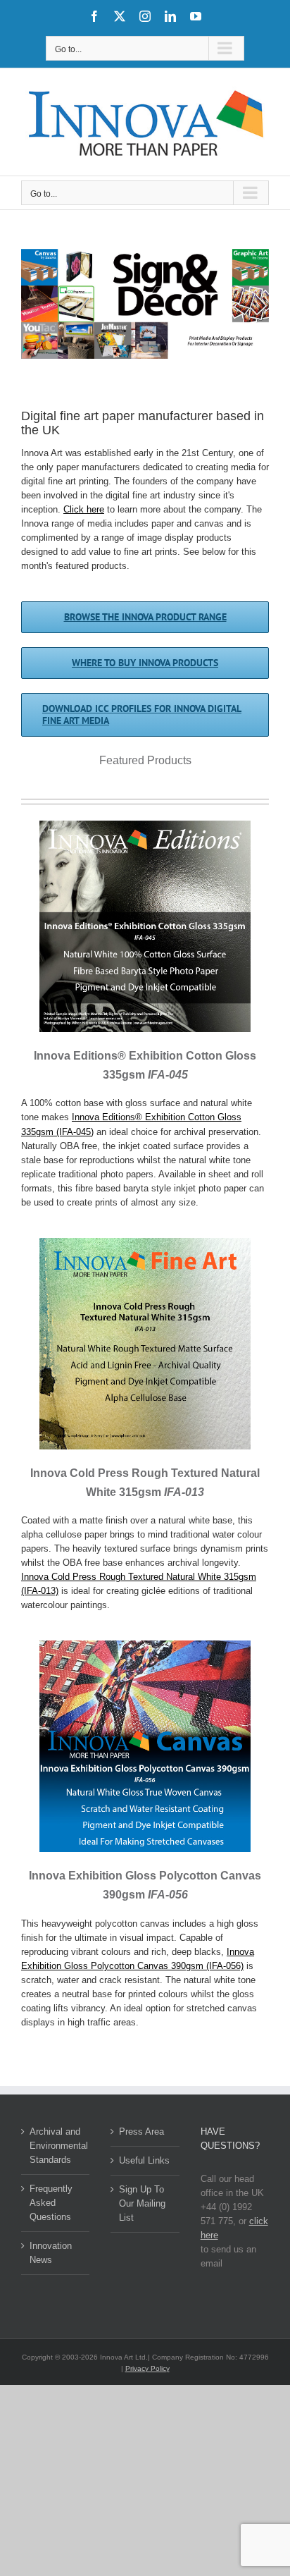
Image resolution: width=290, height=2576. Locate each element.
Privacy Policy (147, 2368)
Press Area (141, 2132)
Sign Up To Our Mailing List (142, 2203)
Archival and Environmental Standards (56, 2146)
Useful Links (144, 2160)
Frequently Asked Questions (51, 2203)
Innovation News (51, 2253)
